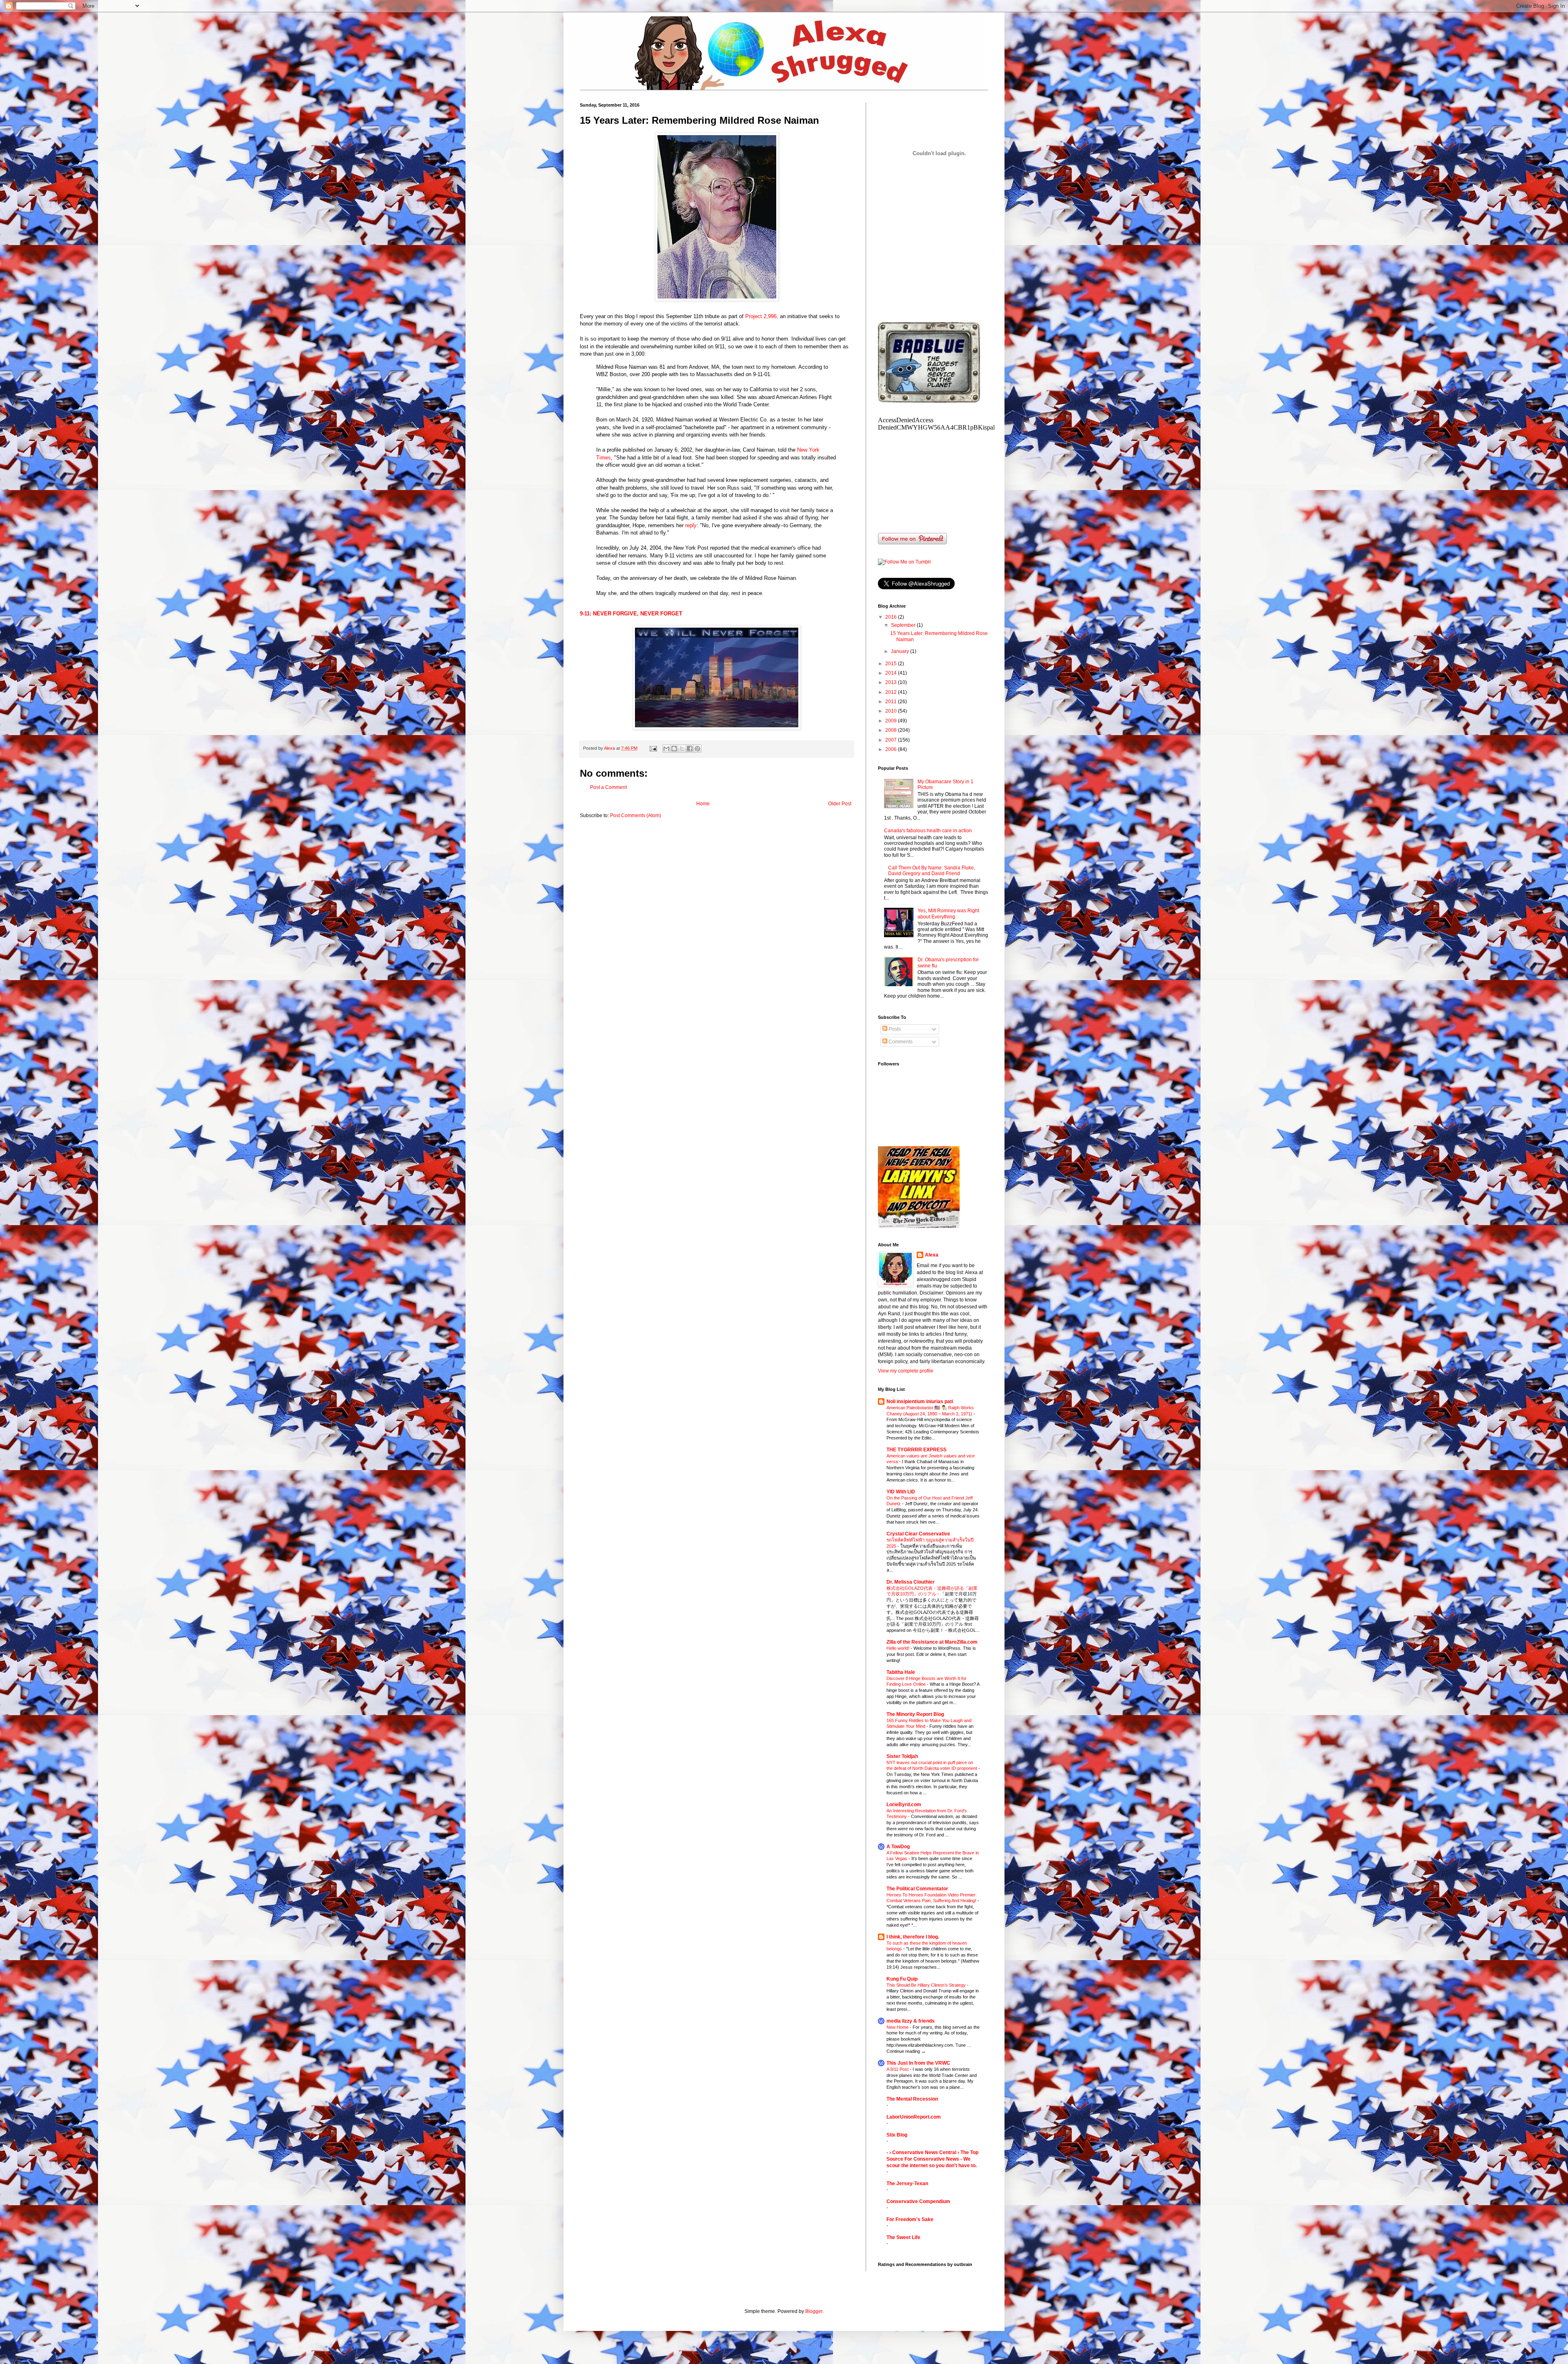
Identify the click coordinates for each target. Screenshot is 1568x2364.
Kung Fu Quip (902, 1979)
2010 (892, 711)
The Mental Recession (912, 2099)
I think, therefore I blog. (913, 1937)
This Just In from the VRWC (918, 2063)
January (901, 651)
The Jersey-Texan (907, 2184)
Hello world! (899, 1648)
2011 (892, 702)
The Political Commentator (917, 1889)
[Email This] (666, 749)
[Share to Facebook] (690, 749)
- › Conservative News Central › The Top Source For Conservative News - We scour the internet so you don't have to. (932, 2159)
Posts (894, 1029)
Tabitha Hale (901, 1672)
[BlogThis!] (674, 749)
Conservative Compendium (918, 2201)
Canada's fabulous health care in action (928, 831)
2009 (892, 721)
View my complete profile (906, 1371)
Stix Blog (897, 2135)
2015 (892, 664)
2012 (892, 692)
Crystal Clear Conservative (918, 1534)
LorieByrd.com (904, 1805)
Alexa (932, 1255)
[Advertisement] (939, 257)
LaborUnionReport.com (914, 2117)
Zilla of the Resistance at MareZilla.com (932, 1642)
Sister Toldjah (902, 1756)
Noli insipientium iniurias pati (920, 1401)
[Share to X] (682, 749)
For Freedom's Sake (910, 2219)
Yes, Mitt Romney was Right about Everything (948, 914)
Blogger (814, 2311)
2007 (892, 740)
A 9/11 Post (898, 2069)
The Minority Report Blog (915, 1714)
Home (703, 804)
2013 (892, 682)
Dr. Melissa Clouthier (911, 1582)
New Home (898, 2027)
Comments (900, 1042)
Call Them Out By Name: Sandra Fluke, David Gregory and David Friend (932, 871)
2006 (892, 749)
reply (691, 525)
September (904, 625)
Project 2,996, (762, 316)
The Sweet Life (903, 2237)
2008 (892, 730)
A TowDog (898, 1847)
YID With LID (901, 1492)
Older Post (840, 804)
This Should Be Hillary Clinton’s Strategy (927, 1985)
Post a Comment (608, 787)
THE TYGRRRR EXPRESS (917, 1450)
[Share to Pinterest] (697, 749)
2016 (892, 617)
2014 (892, 673)
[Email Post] (653, 748)
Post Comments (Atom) (636, 815)
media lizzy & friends (911, 2021)
